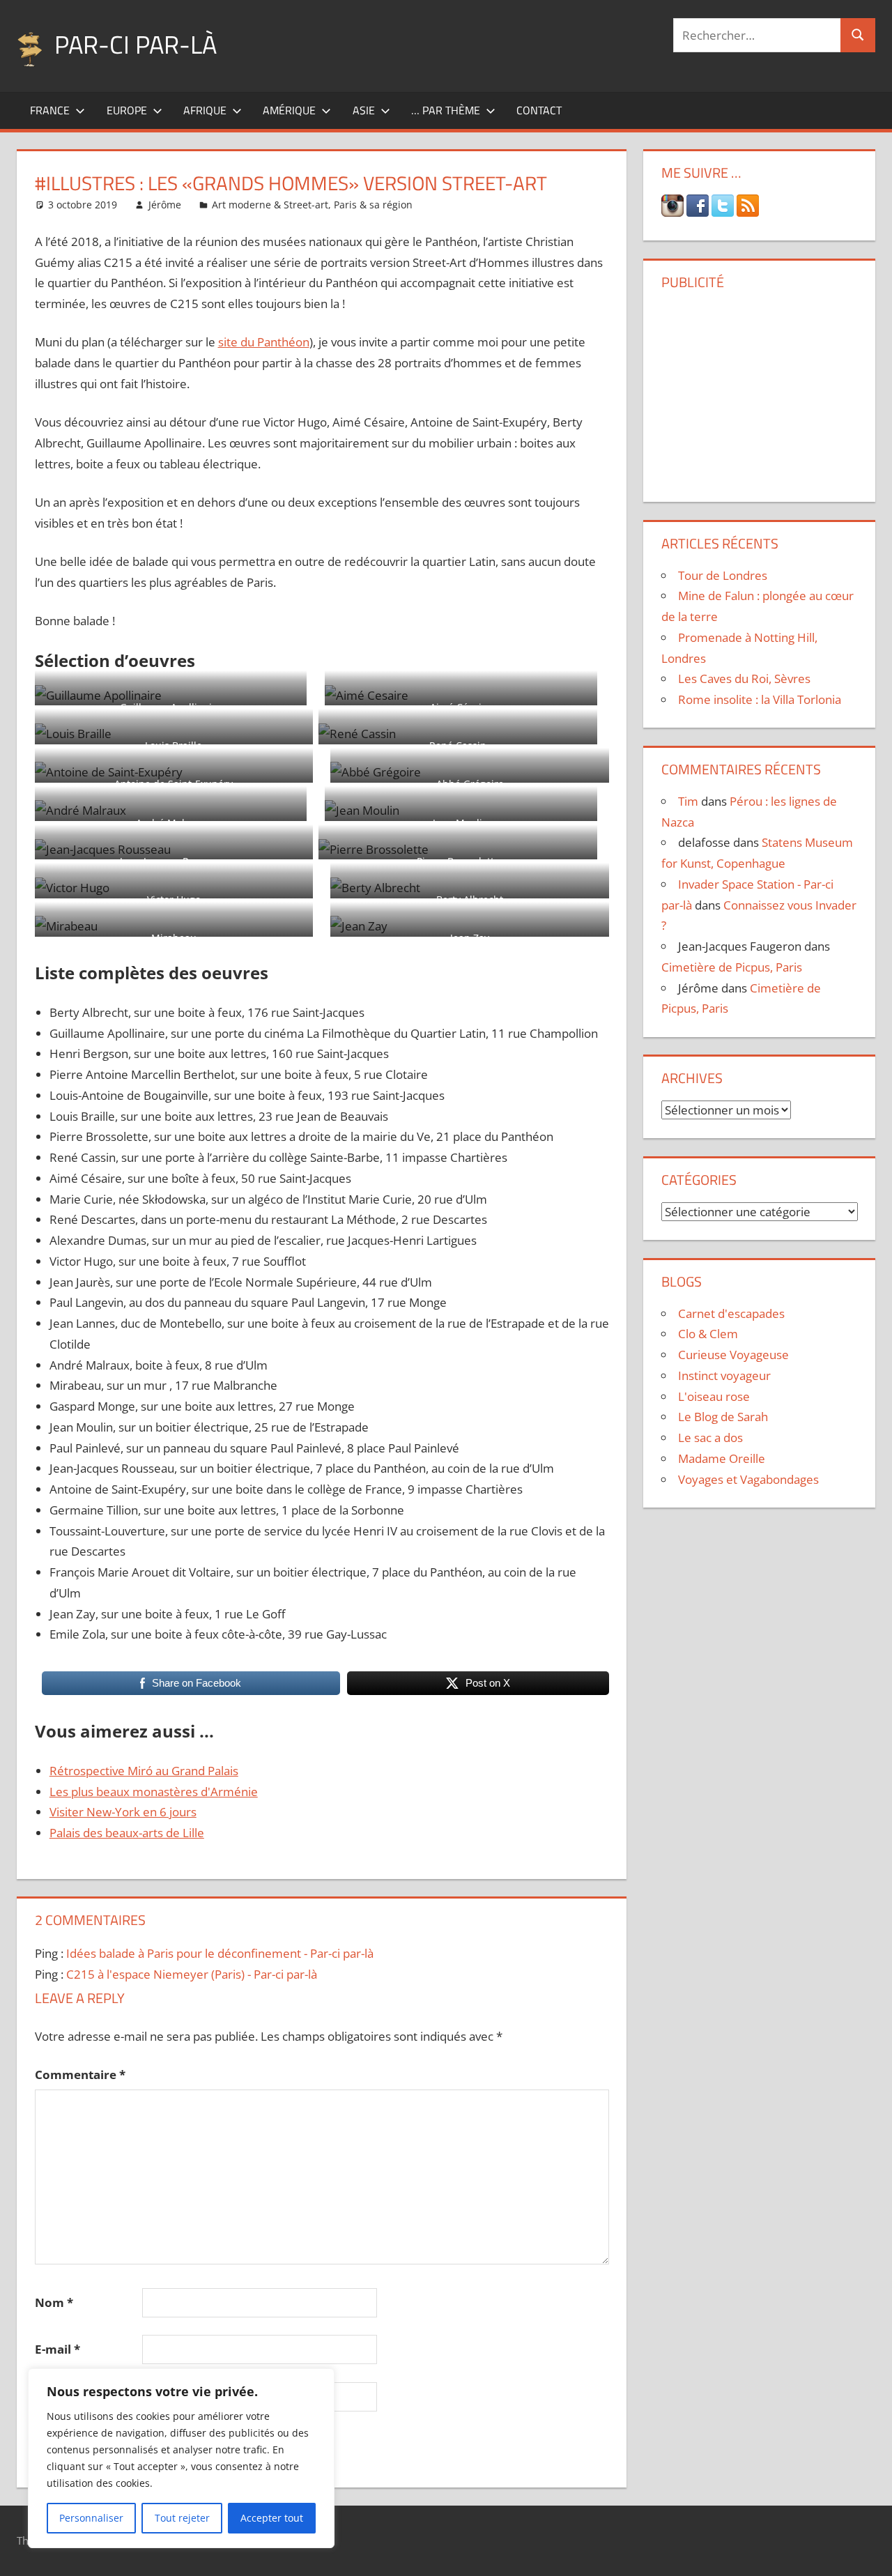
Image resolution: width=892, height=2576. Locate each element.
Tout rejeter (182, 2518)
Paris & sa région (373, 205)
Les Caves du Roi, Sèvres (744, 678)
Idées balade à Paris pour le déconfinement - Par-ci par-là (220, 1953)
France (50, 110)
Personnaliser (91, 2518)
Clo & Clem (708, 1334)
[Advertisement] (760, 391)
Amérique (289, 110)
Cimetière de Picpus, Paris (732, 967)
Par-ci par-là (136, 44)
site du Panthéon (264, 342)
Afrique (205, 110)
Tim (688, 801)
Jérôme (165, 205)
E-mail (57, 2349)
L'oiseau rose (714, 1396)
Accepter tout (272, 2518)
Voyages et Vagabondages (748, 1479)
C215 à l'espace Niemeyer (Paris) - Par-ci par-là (192, 1974)
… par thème (446, 110)
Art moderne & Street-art (270, 205)
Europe (127, 110)
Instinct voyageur (724, 1375)
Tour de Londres (723, 575)
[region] (181, 2458)
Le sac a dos (710, 1437)
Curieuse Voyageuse (733, 1355)
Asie (364, 110)
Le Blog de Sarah (723, 1417)
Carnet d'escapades (731, 1313)
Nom (54, 2302)
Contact (539, 110)
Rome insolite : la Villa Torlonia (760, 699)
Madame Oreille (722, 1458)
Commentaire (80, 2075)
